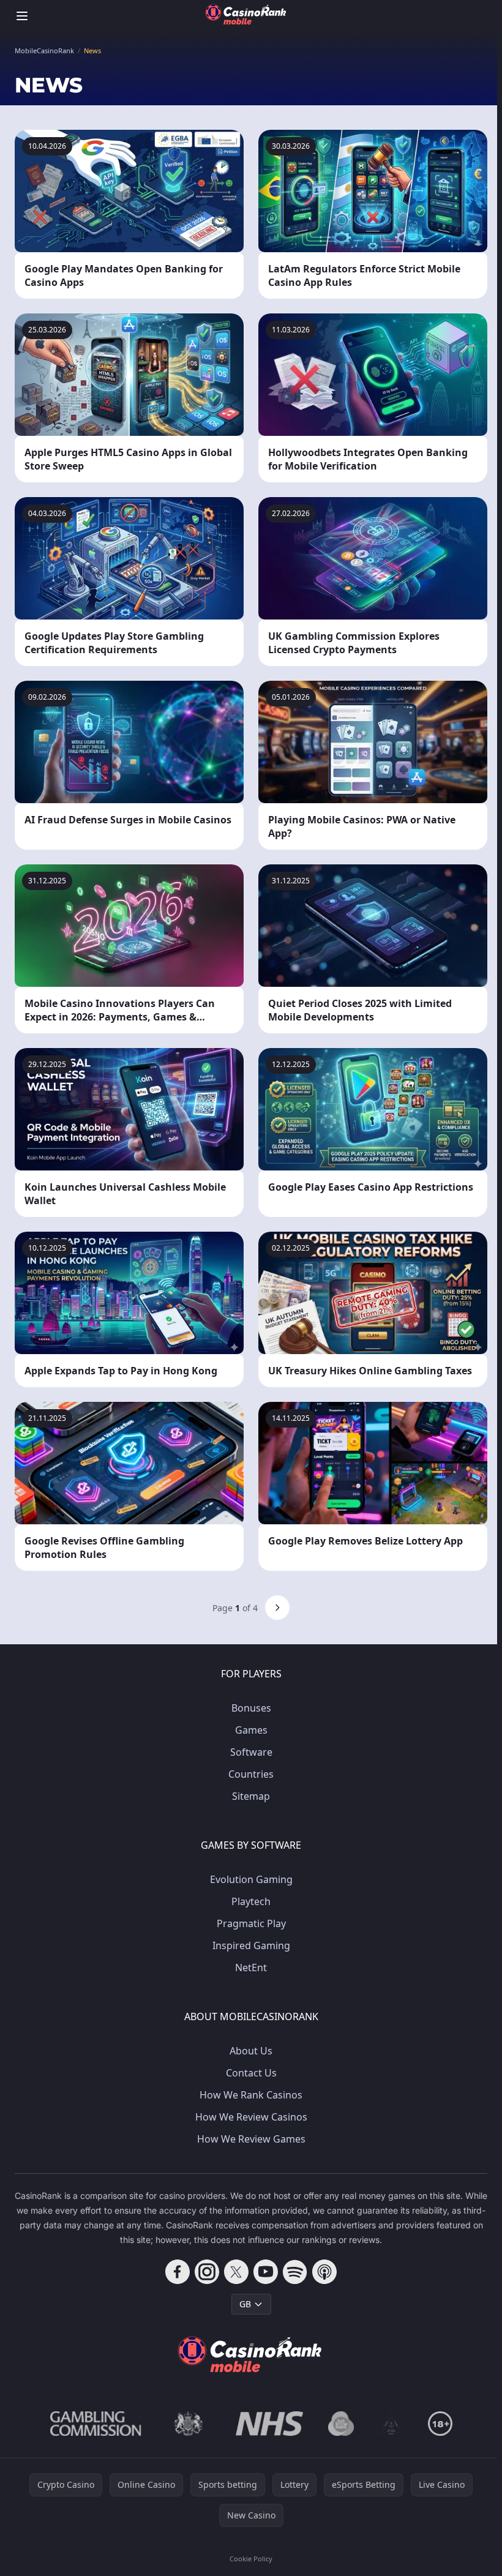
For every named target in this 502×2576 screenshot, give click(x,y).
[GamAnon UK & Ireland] (391, 2424)
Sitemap (251, 1796)
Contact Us (251, 2073)
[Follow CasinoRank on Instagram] (207, 2272)
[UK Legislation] (189, 2424)
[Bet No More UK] (341, 2424)
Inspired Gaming (251, 1945)
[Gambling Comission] (96, 2424)
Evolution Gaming (251, 1879)
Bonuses (251, 1708)
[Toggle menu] (22, 16)
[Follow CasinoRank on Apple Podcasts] (324, 2272)
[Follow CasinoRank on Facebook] (178, 2272)
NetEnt (251, 1968)
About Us (251, 2051)
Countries (251, 1774)
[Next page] (277, 1608)
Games (251, 1730)
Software (251, 1752)
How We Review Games (251, 2139)
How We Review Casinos (251, 2117)
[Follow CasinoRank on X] (236, 2272)
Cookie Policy (251, 2559)
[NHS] (270, 2424)
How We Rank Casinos (251, 2095)
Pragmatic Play (251, 1923)
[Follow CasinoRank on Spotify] (295, 2272)
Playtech (251, 1901)
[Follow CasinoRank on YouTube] (266, 2272)
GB (245, 2304)
